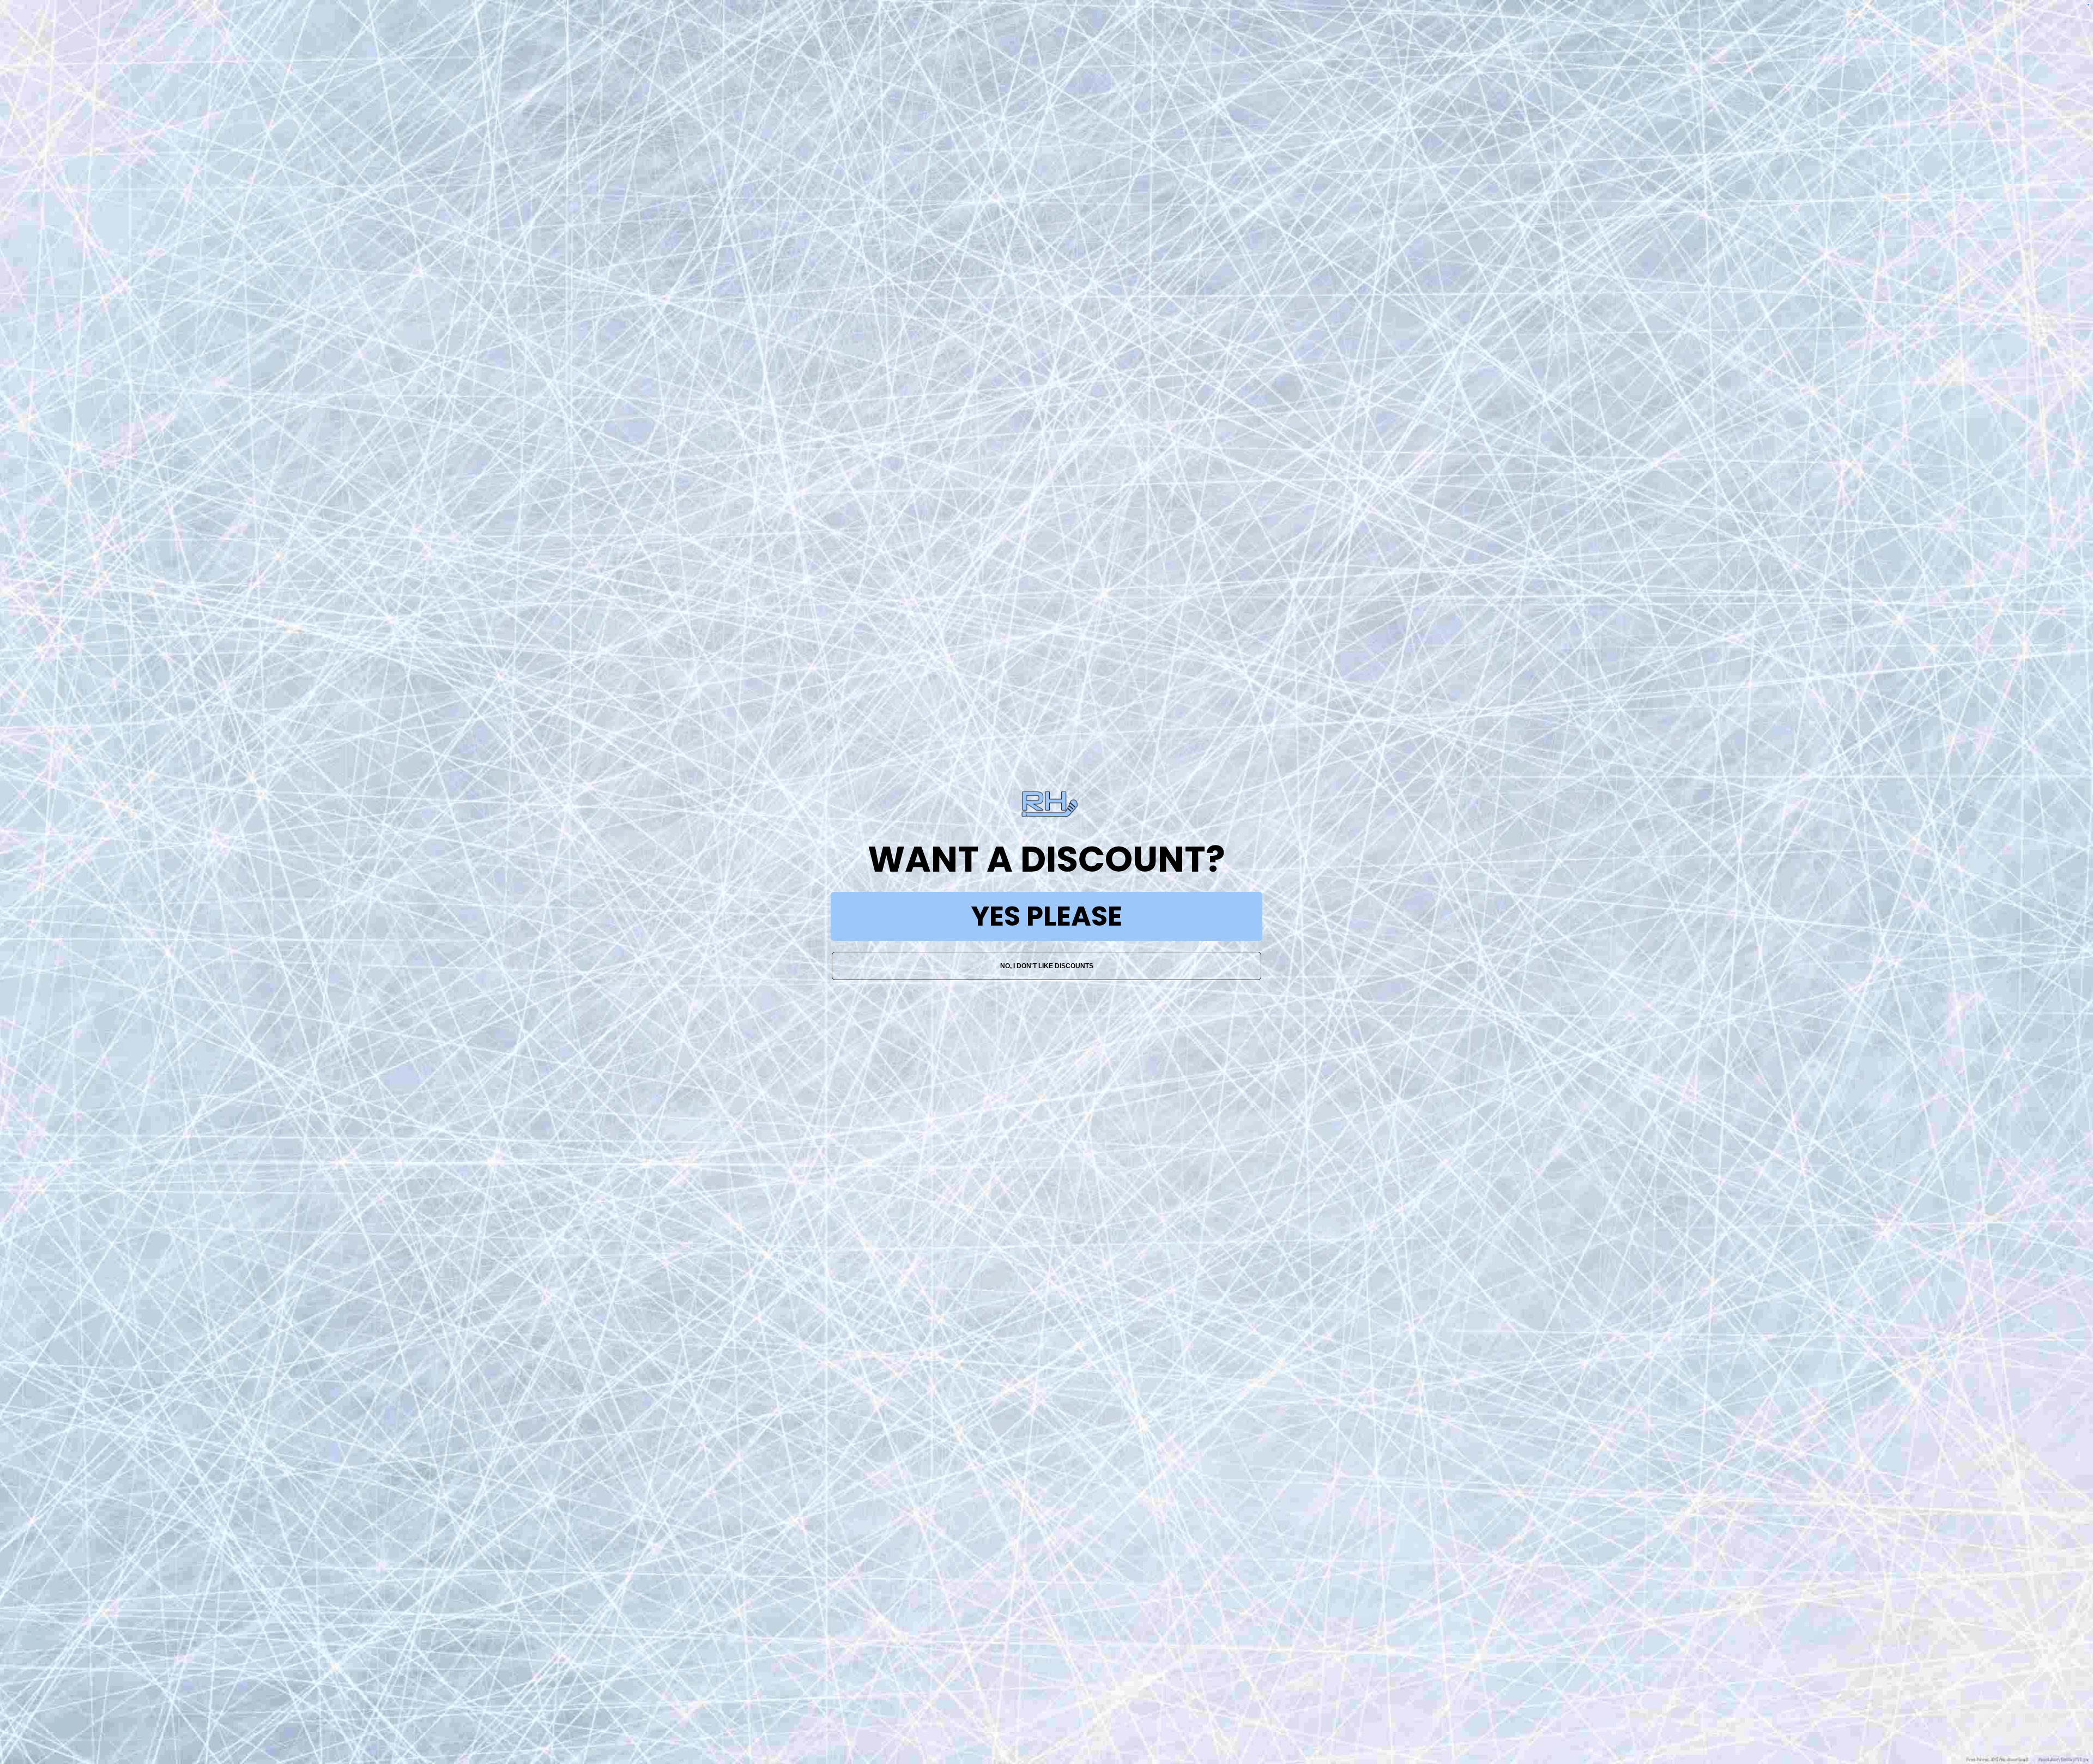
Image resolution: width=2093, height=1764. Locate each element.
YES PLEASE (1047, 916)
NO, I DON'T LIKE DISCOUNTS (1047, 966)
